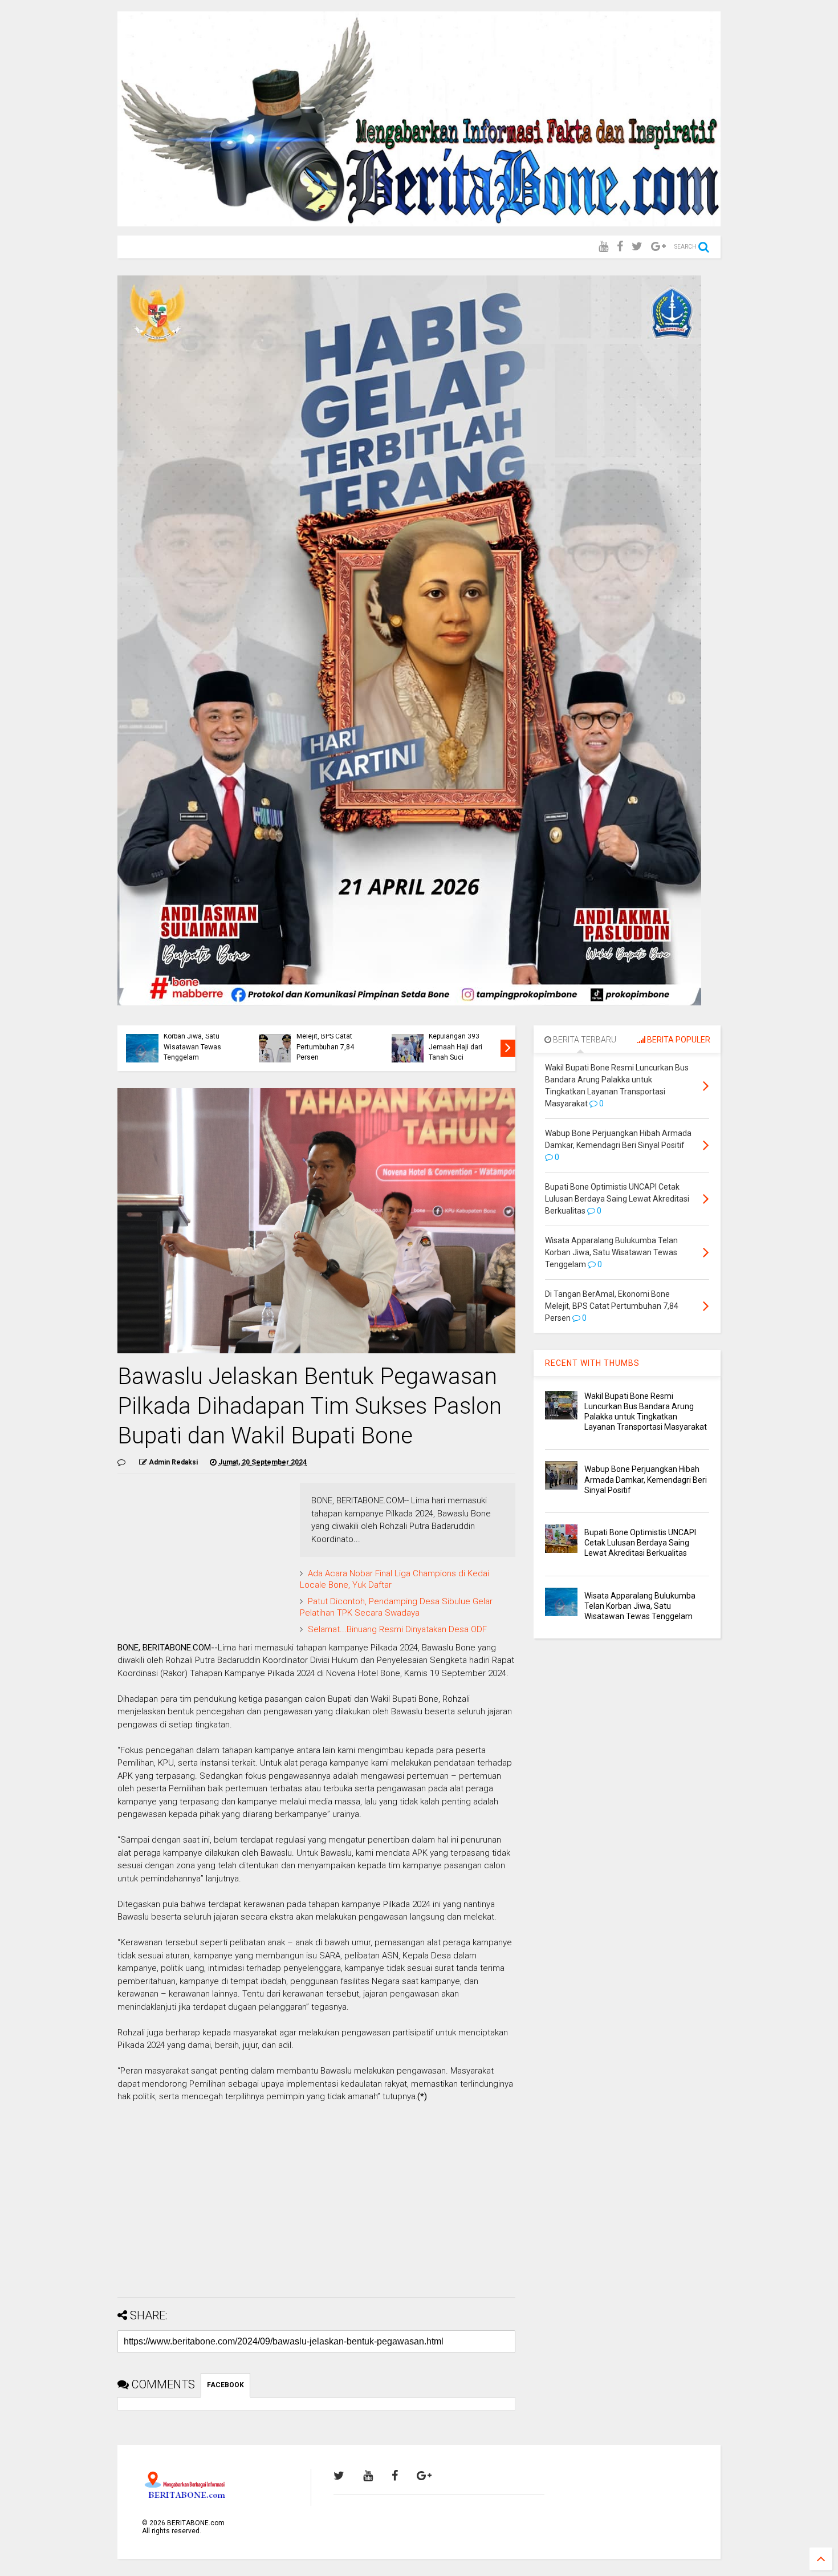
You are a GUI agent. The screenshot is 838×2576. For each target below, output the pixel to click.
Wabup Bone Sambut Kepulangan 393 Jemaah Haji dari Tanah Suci (461, 1042)
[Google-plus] (658, 247)
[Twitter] (637, 247)
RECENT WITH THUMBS (592, 1363)
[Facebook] (620, 247)
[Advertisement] (316, 2209)
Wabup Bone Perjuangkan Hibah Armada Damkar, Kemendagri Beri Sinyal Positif (646, 1479)
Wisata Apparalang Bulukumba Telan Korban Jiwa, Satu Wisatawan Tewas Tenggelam (193, 1037)
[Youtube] (603, 247)
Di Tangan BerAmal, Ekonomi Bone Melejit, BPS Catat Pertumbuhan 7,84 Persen (328, 1037)
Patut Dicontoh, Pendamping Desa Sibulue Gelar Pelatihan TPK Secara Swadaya (396, 1607)
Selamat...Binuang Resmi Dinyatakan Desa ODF (397, 1629)
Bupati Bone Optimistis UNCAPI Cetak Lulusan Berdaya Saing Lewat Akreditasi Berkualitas (640, 1543)
